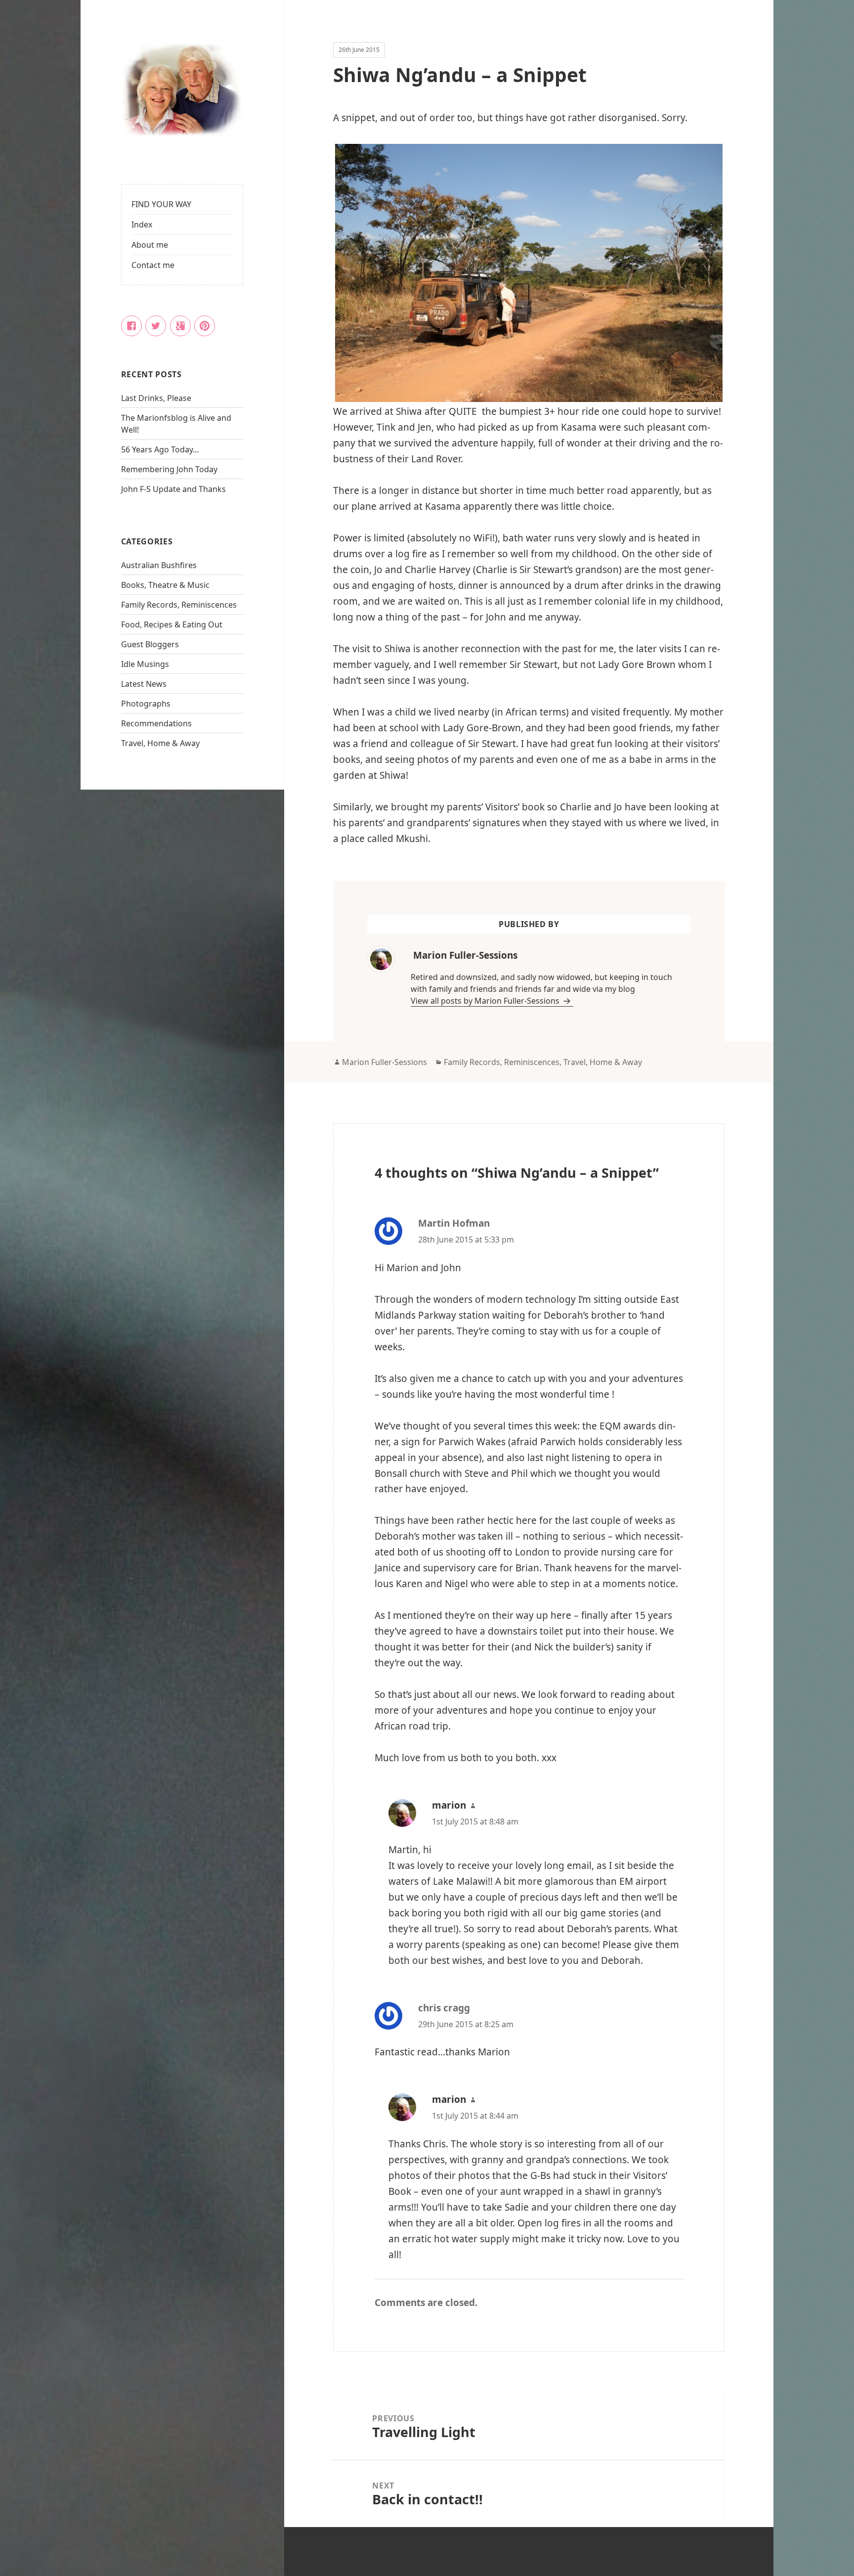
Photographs (146, 704)
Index (142, 224)
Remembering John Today (169, 469)
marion (449, 1805)
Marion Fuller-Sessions (384, 1062)
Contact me (153, 265)
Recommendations (156, 723)
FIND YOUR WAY (161, 204)
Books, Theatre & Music (165, 585)
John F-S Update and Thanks (173, 489)
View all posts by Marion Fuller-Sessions (486, 1001)
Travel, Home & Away (160, 743)
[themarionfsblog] (182, 91)
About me (150, 245)
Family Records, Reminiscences (179, 605)
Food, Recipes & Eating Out (172, 624)
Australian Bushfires (159, 565)
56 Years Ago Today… (160, 449)
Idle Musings (145, 664)
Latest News (144, 684)
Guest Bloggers (150, 644)
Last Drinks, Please (156, 398)
